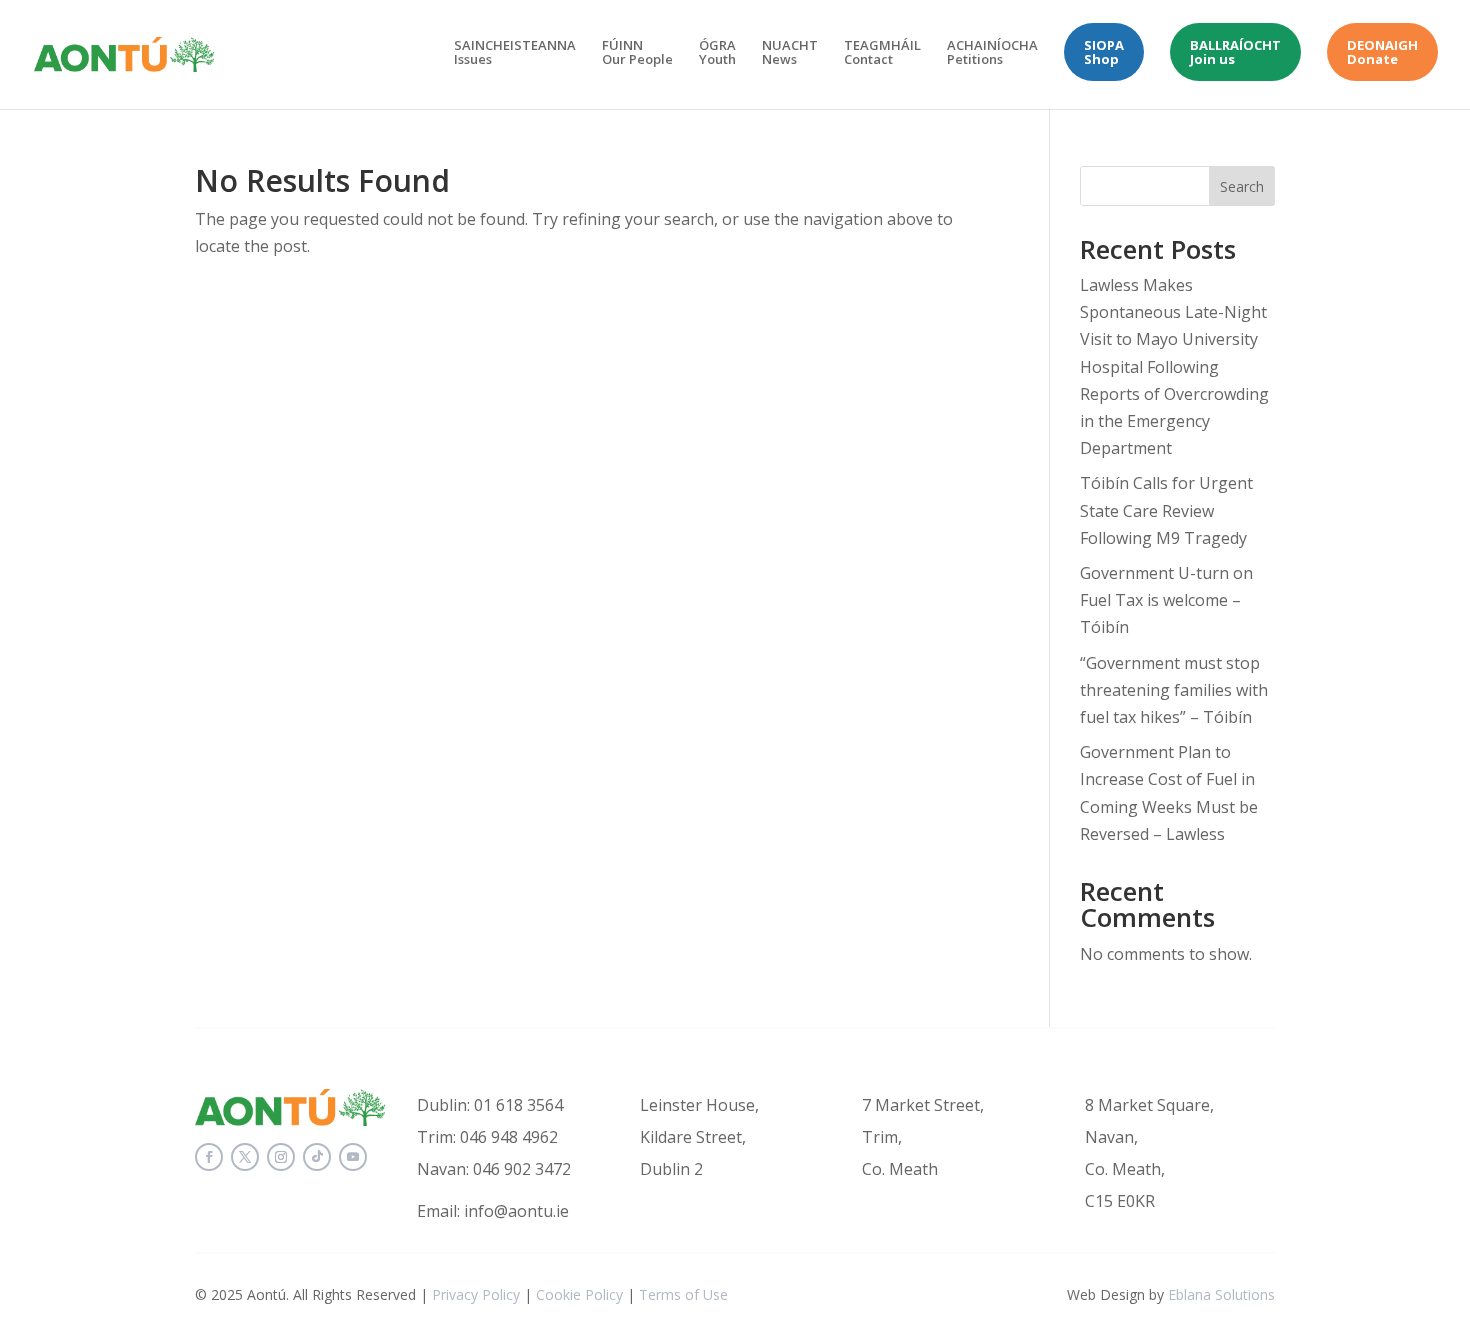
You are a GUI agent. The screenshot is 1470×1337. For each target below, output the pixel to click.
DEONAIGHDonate (1382, 52)
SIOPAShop (1104, 52)
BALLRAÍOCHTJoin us (1235, 52)
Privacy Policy (476, 1294)
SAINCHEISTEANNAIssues (515, 53)
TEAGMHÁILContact (882, 53)
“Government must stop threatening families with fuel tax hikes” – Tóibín (1174, 690)
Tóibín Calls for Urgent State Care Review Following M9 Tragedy (1166, 510)
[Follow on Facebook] (209, 1157)
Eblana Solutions (1221, 1294)
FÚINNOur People (637, 53)
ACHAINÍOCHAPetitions (992, 53)
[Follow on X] (245, 1157)
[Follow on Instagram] (281, 1157)
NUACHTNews (790, 53)
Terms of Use (683, 1294)
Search (1242, 186)
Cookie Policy (579, 1294)
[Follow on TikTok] (317, 1157)
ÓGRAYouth (717, 53)
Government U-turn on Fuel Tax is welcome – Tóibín (1166, 600)
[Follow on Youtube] (353, 1157)
